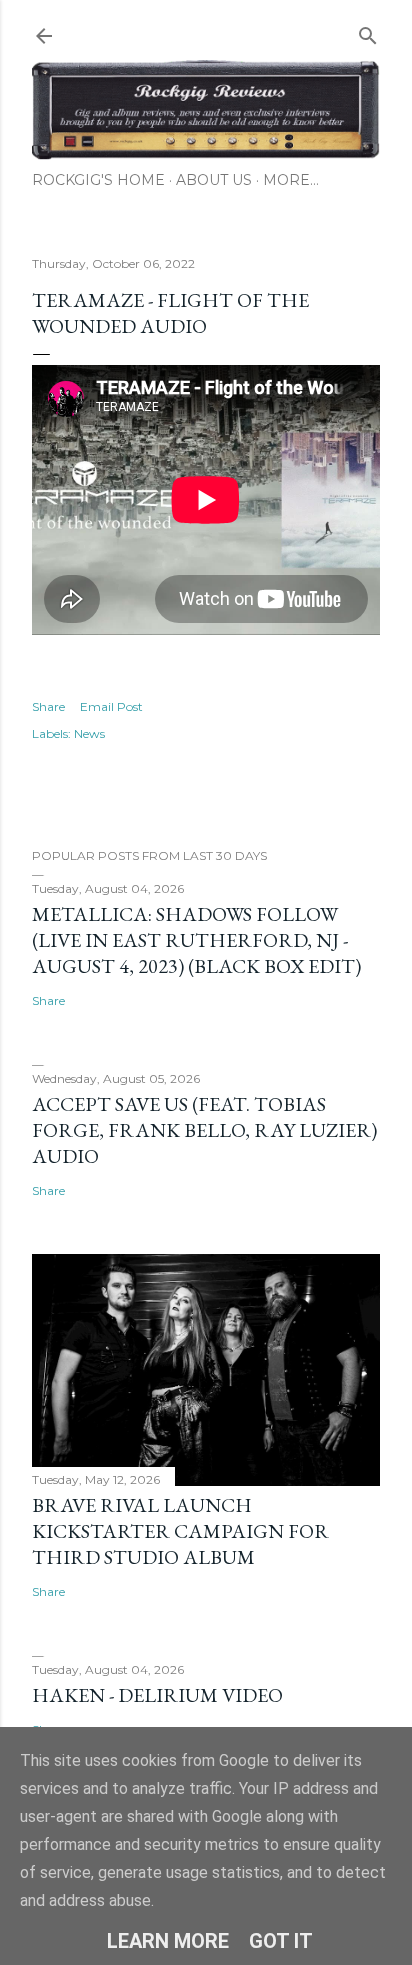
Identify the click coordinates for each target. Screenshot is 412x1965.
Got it (281, 1941)
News (89, 733)
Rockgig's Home (98, 180)
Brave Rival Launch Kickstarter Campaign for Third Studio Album (180, 1531)
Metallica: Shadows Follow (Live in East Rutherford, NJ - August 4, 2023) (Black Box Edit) (196, 940)
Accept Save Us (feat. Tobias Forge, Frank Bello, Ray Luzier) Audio (204, 1130)
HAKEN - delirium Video (157, 1695)
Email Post (111, 706)
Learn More (168, 1941)
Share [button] (48, 706)
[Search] (368, 31)
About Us (214, 180)
